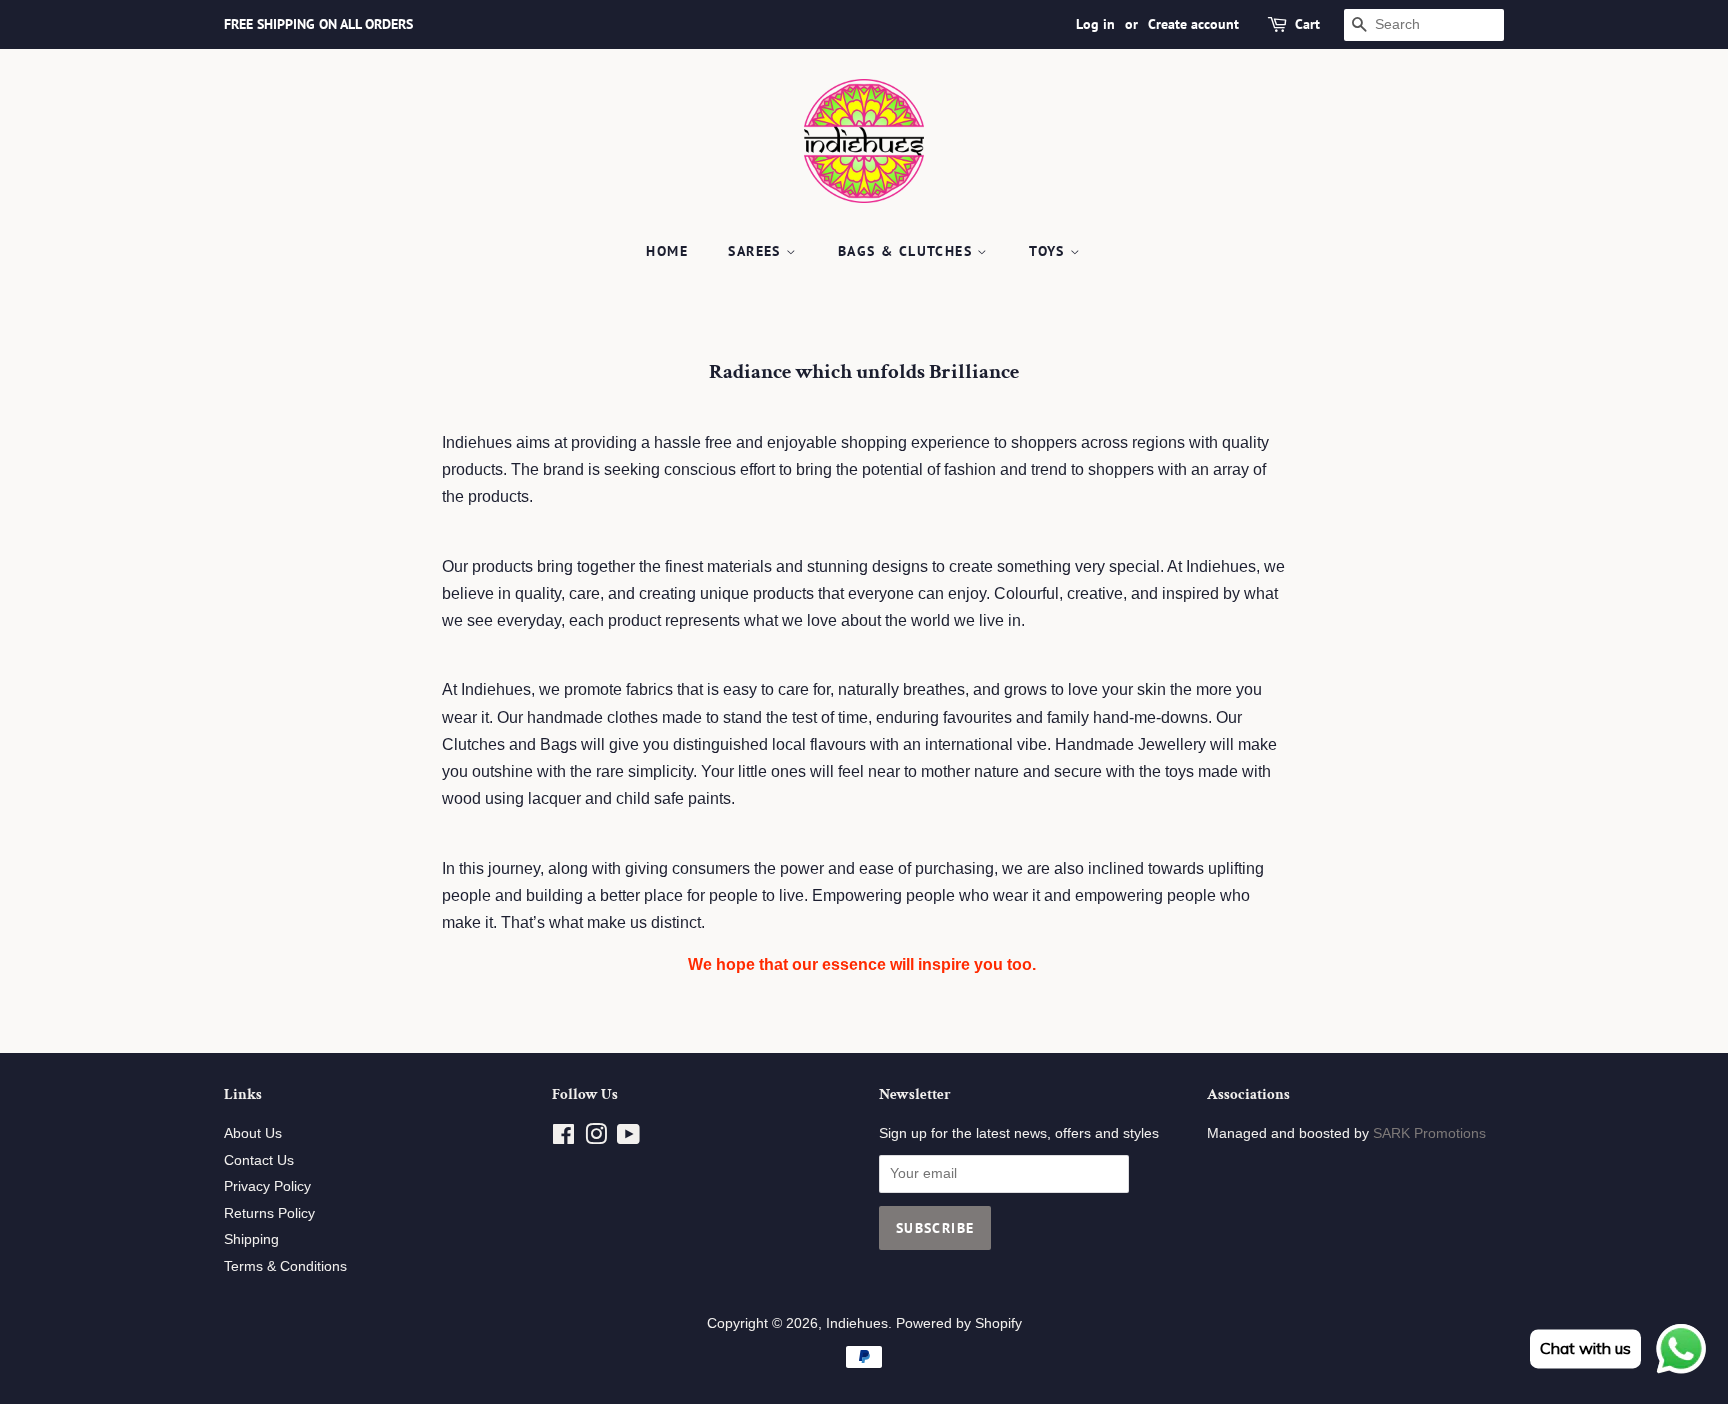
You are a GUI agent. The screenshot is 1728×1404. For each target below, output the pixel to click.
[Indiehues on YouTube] (628, 1138)
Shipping (251, 1239)
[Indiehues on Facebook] (563, 1138)
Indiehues (857, 1323)
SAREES (757, 251)
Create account (1193, 24)
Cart (1307, 24)
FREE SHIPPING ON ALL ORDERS (318, 24)
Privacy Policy (267, 1186)
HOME (667, 251)
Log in (1095, 24)
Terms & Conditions (285, 1266)
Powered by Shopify (959, 1323)
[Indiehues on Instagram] (596, 1138)
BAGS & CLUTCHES (907, 251)
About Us (253, 1133)
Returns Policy (269, 1213)
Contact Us (259, 1160)
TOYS (1049, 251)
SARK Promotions (1429, 1133)
